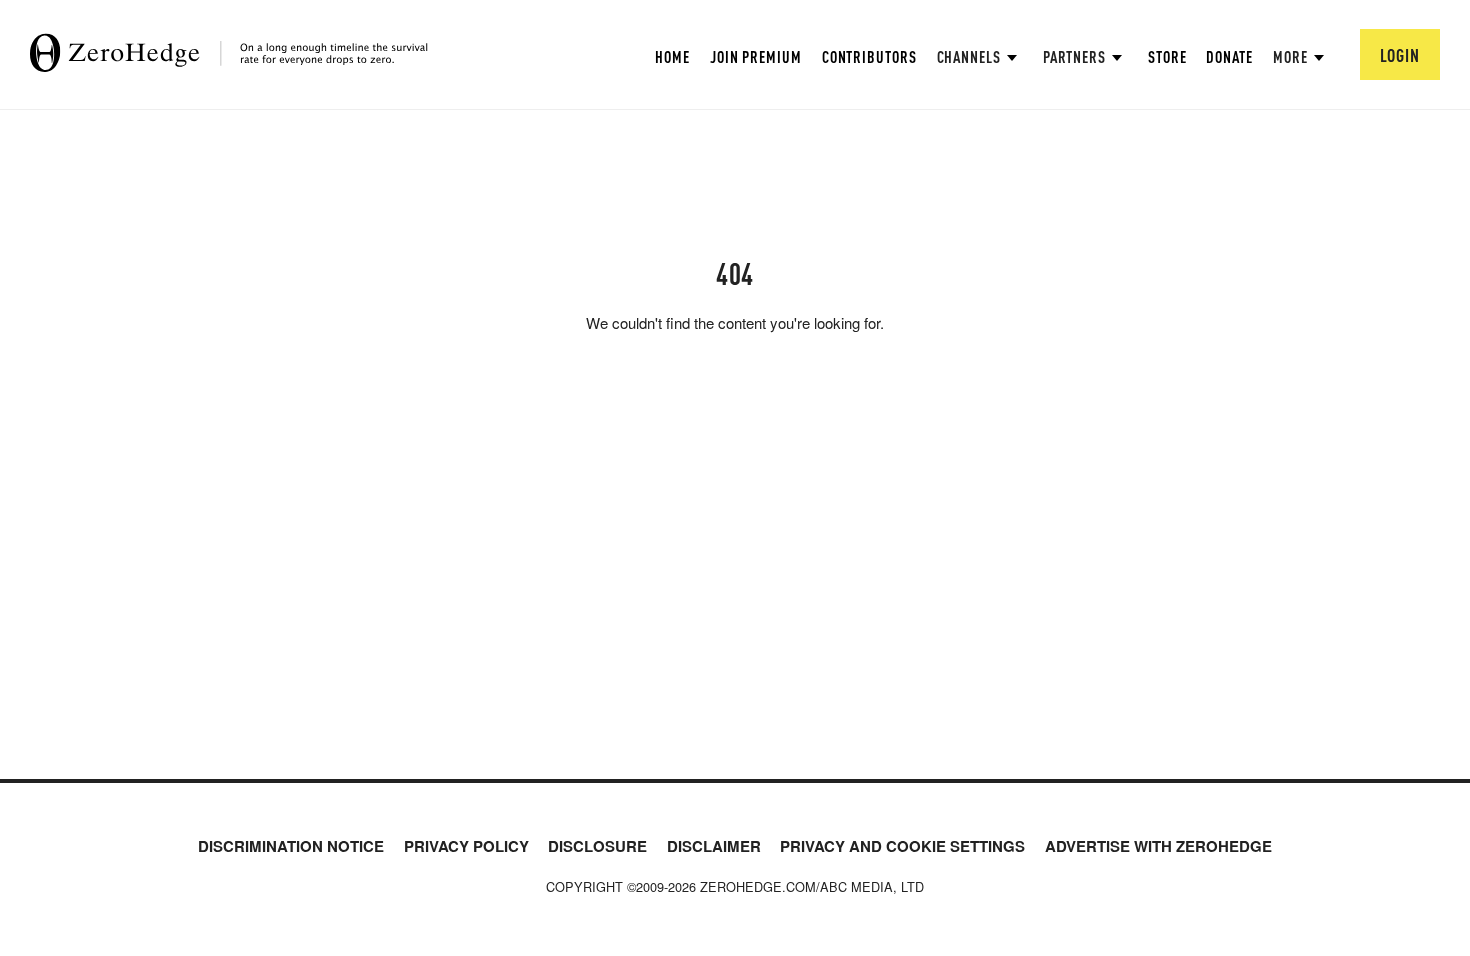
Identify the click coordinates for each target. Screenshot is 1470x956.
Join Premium (756, 56)
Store (1167, 56)
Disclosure (597, 846)
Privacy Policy (466, 846)
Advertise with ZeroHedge (1158, 846)
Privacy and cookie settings (902, 846)
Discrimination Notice (291, 846)
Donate (1229, 56)
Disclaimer (714, 846)
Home (672, 56)
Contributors (869, 56)
